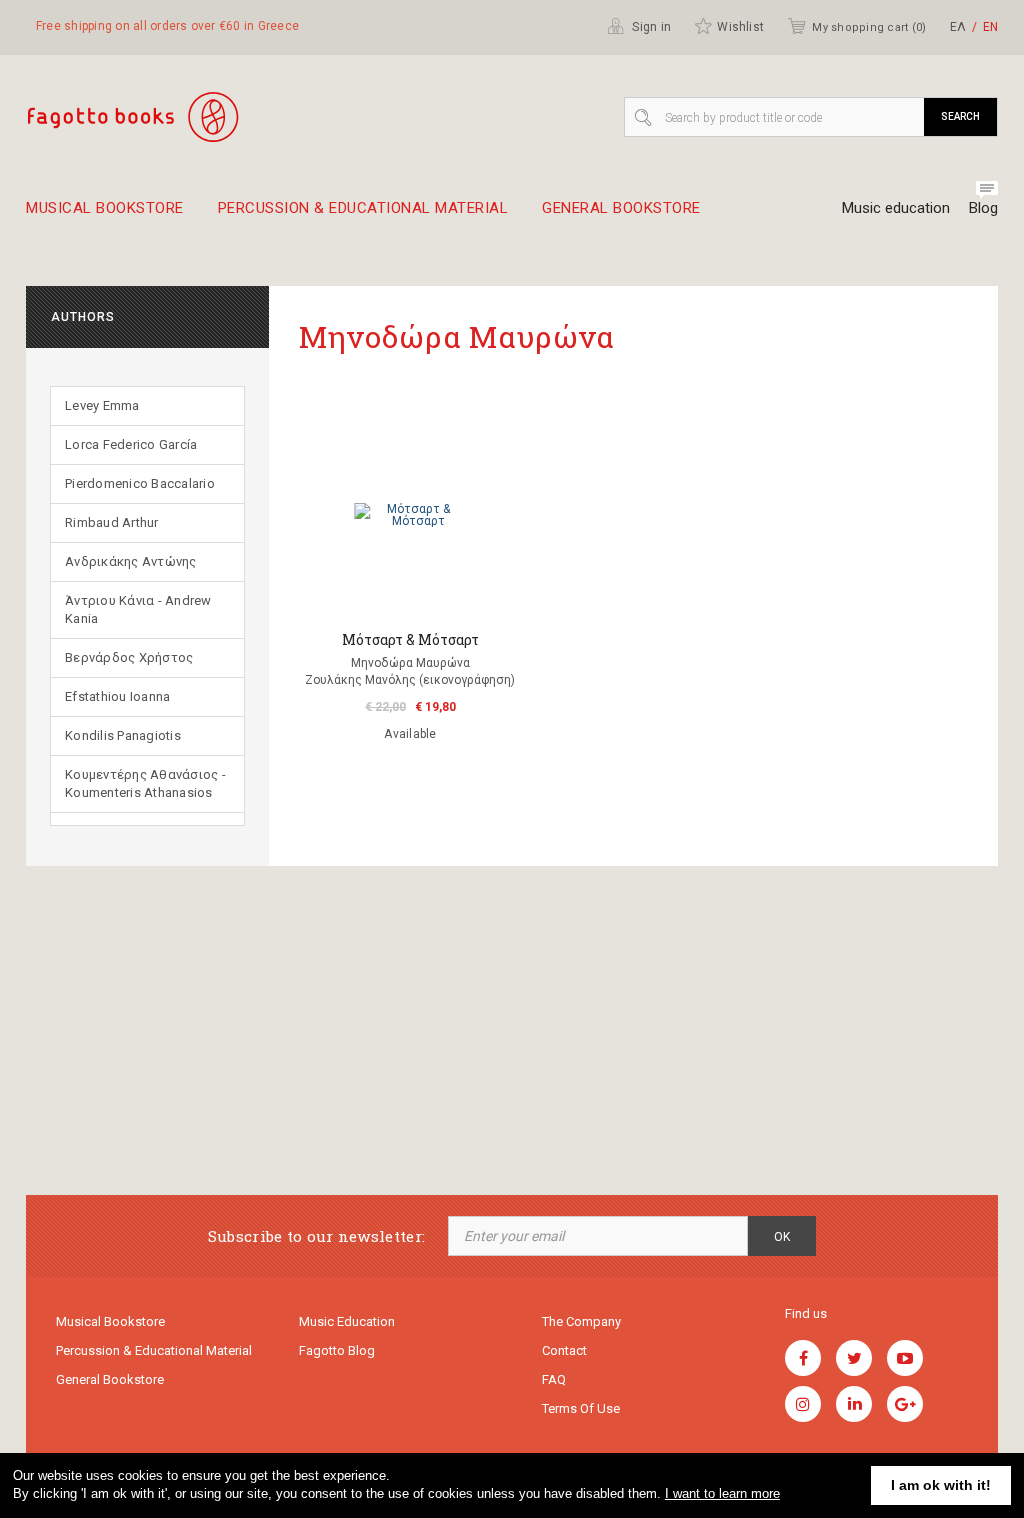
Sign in (650, 27)
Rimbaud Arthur (112, 522)
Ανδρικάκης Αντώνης (131, 561)
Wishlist (740, 27)
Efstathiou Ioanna (117, 696)
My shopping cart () (869, 27)
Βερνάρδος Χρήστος (129, 657)
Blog (983, 208)
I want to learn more (722, 1493)
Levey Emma (102, 405)
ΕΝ (990, 27)
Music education (896, 208)
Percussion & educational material (363, 209)
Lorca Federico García (131, 444)
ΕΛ (958, 27)
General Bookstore (621, 209)
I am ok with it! (941, 1485)
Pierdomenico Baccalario (140, 483)
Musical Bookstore (105, 209)
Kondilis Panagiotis (123, 735)
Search (960, 116)
